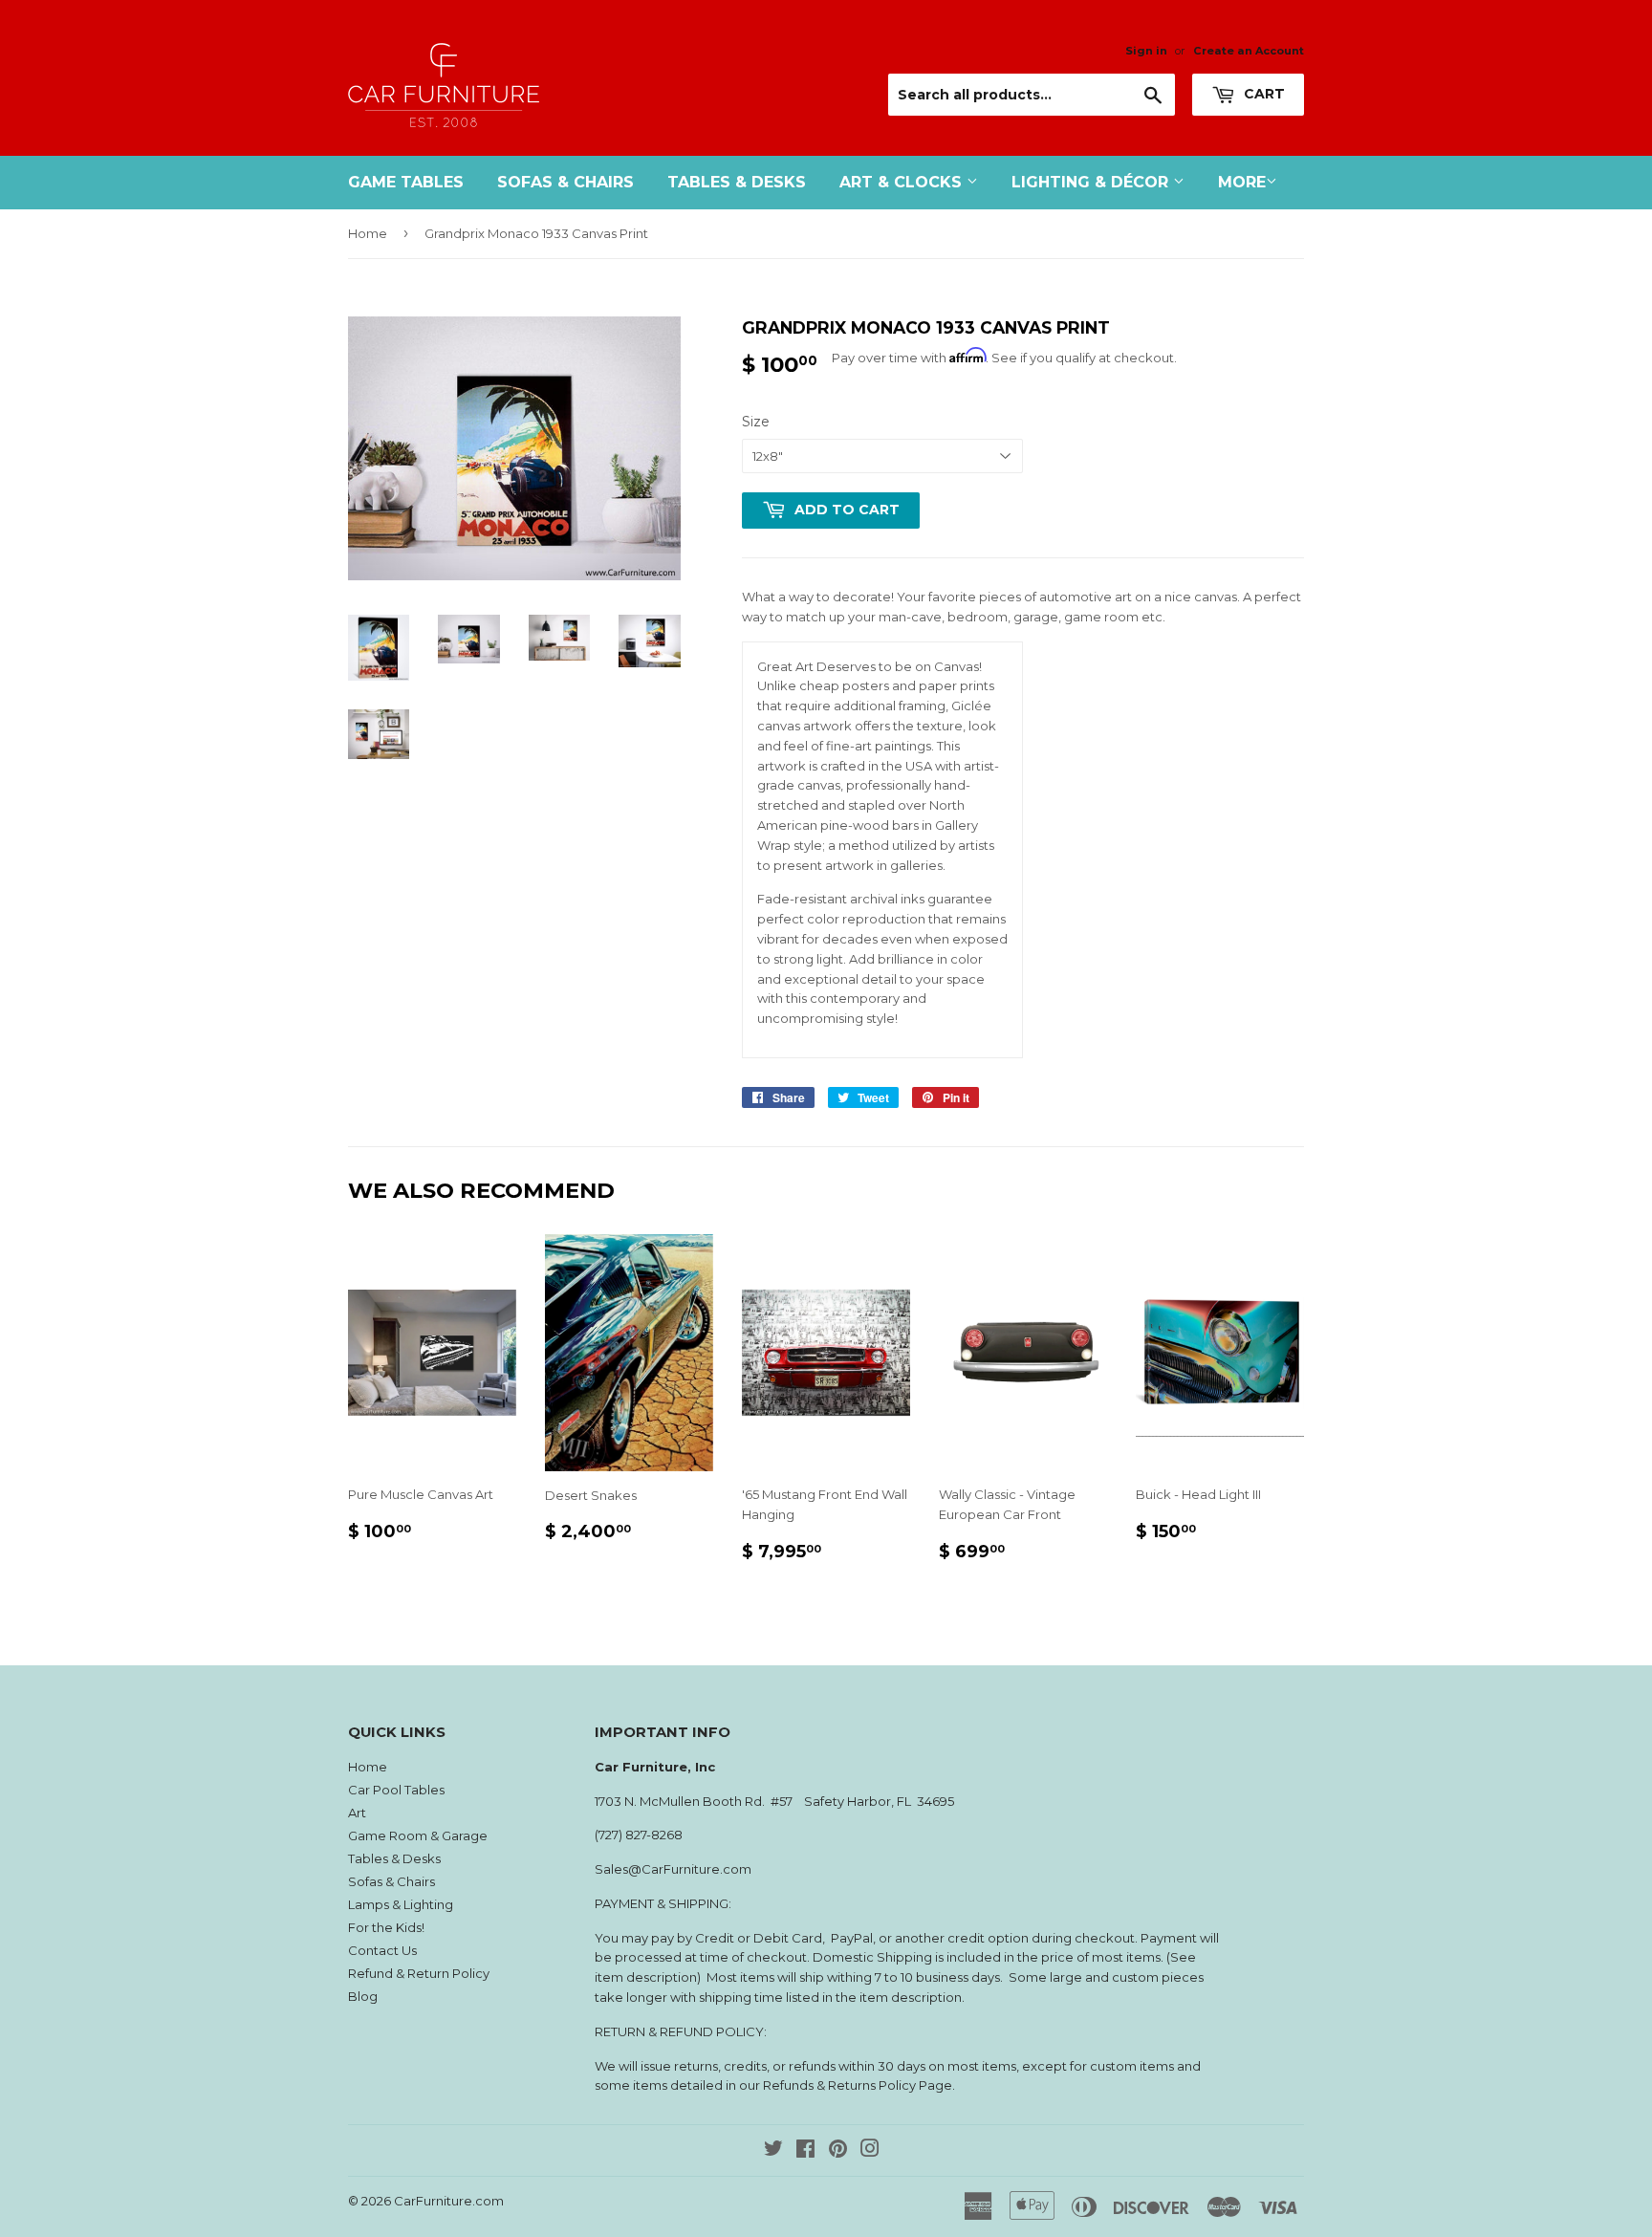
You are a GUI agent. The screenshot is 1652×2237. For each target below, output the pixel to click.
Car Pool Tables (396, 1790)
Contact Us (382, 1950)
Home (368, 233)
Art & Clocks (903, 182)
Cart (1262, 94)
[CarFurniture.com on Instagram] (870, 2151)
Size (756, 422)
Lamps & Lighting (401, 1904)
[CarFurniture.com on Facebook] (805, 2151)
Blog (363, 1996)
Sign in (1146, 51)
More (1242, 182)
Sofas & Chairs (565, 182)
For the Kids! (386, 1927)
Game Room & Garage (418, 1835)
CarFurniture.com (449, 2201)
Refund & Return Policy (419, 1973)
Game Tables (406, 182)
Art (357, 1813)
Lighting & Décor (1092, 182)
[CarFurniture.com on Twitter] (773, 2151)
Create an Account (1249, 51)
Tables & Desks (737, 182)
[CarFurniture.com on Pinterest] (838, 2151)
